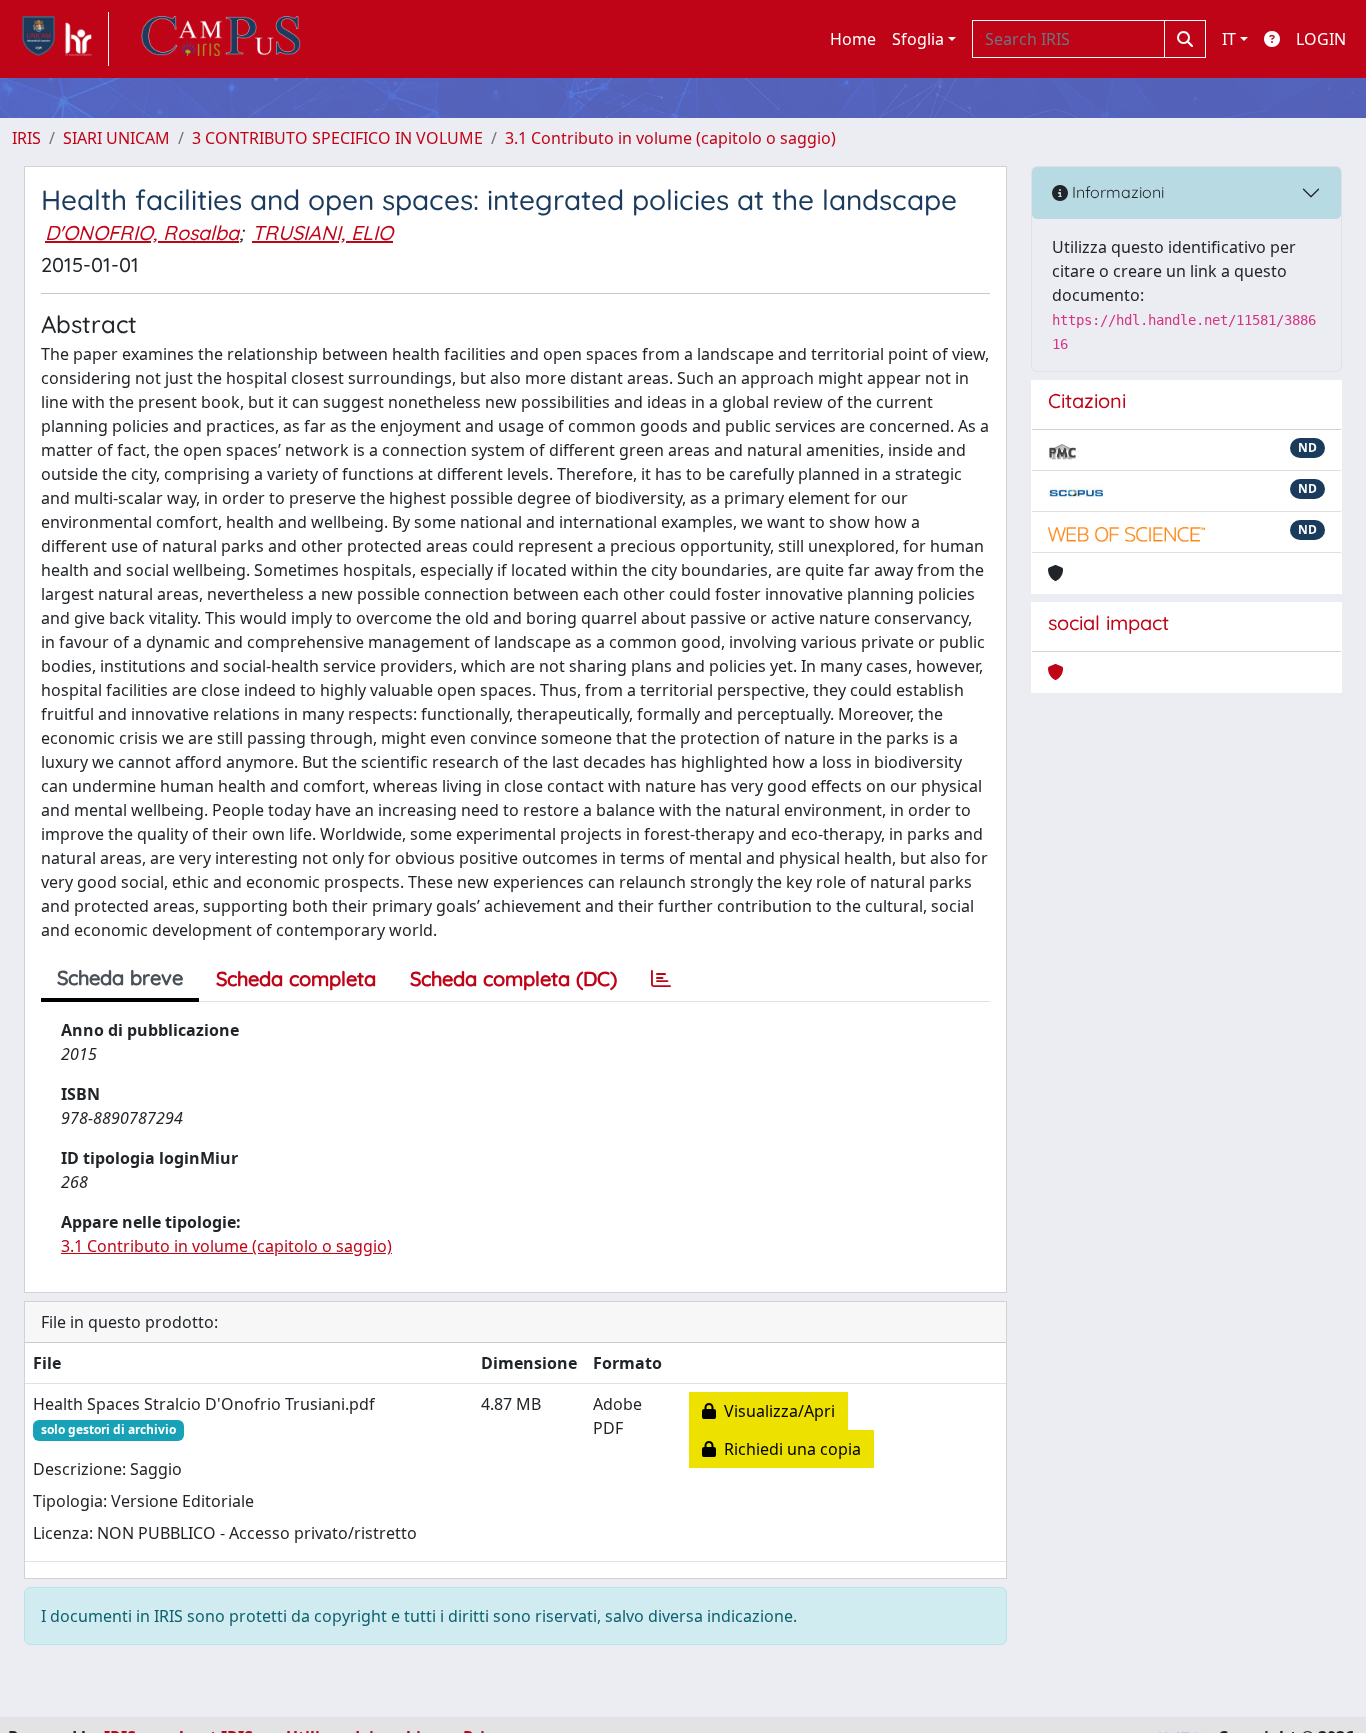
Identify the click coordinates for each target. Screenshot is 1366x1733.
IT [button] (1229, 39)
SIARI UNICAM (116, 138)
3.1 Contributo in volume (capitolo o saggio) (670, 138)
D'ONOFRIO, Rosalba (142, 232)
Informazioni (1116, 192)
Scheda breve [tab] (120, 977)
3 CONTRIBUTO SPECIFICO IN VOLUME (337, 138)
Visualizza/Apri (775, 1411)
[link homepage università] (221, 39)
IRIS (26, 138)
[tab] (661, 979)
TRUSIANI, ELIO (322, 232)
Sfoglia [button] (918, 39)
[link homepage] (60, 39)
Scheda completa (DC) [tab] (513, 978)
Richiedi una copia (788, 1449)
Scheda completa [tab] (296, 978)
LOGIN (1321, 39)
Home (853, 39)
